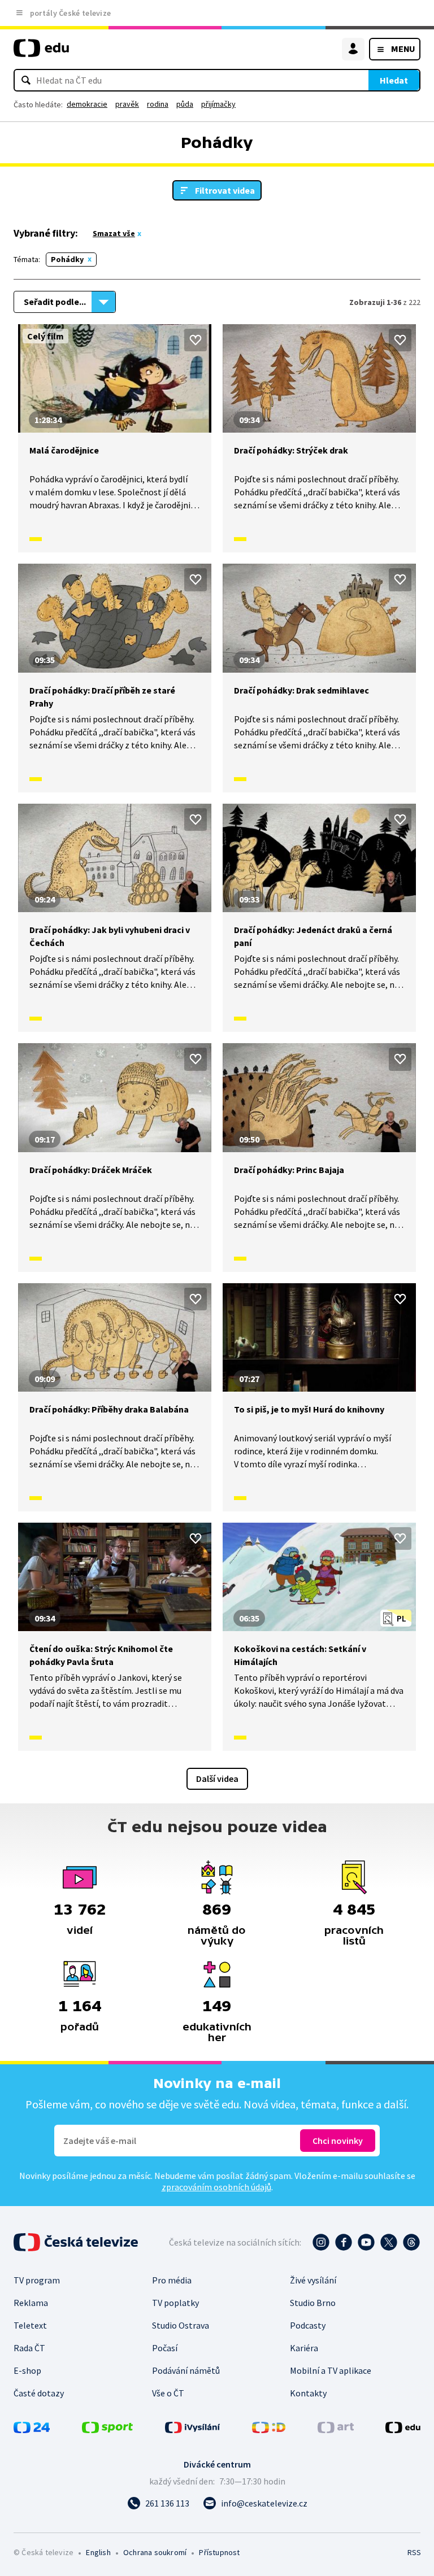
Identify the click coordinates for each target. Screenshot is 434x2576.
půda (185, 104)
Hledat (394, 80)
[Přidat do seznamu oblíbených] (196, 340)
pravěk (127, 104)
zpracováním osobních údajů (216, 2187)
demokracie (87, 104)
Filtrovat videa (225, 190)
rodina (158, 104)
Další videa (217, 1779)
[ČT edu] (41, 53)
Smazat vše (114, 233)
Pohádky (67, 259)
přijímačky (218, 104)
